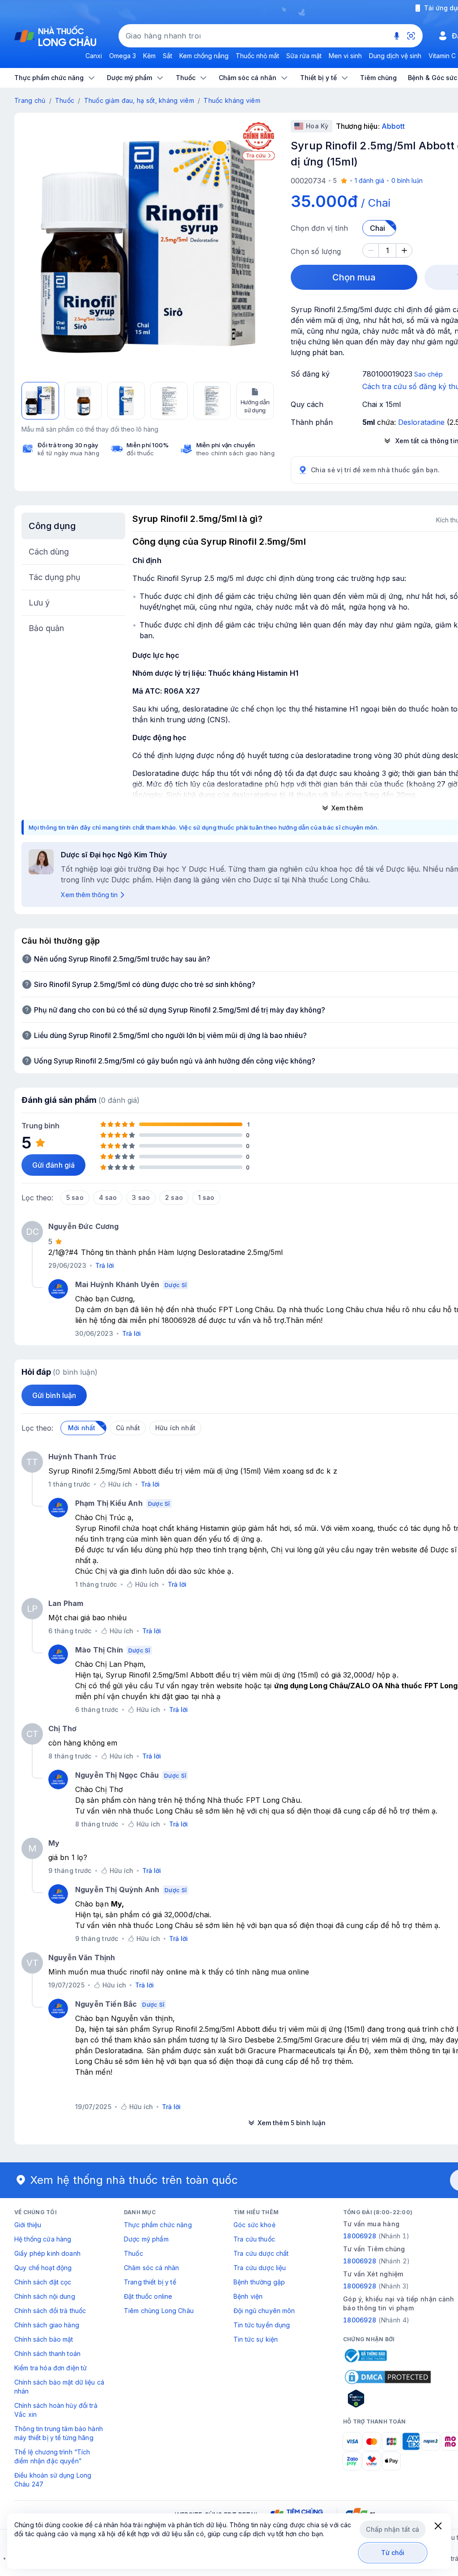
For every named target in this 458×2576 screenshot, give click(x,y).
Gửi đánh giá (53, 1165)
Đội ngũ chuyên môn (264, 2311)
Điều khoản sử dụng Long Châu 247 (53, 2480)
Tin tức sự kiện (256, 2339)
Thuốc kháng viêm (232, 100)
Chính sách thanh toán (47, 2354)
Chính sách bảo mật (44, 2339)
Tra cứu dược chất (261, 2253)
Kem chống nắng (204, 56)
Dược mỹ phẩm (146, 2239)
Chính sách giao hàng (47, 2325)
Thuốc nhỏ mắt (257, 56)
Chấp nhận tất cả (392, 2529)
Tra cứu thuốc (254, 2239)
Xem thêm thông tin (89, 895)
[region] (148, 246)
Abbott (393, 126)
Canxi (94, 56)
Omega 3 (123, 56)
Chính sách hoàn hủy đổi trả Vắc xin (56, 2410)
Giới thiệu (28, 2225)
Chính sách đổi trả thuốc (50, 2311)
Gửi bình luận (54, 1395)
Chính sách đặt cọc (43, 2282)
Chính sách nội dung (45, 2296)
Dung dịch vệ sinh (395, 56)
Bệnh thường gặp (259, 2282)
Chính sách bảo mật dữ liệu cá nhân (59, 2387)
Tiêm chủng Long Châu (159, 2311)
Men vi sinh (345, 56)
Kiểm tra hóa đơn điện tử (51, 2368)
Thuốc (65, 100)
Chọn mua (354, 277)
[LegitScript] (388, 2398)
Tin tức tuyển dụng (262, 2325)
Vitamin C (442, 56)
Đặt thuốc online (148, 2296)
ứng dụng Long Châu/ (312, 1686)
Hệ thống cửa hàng (43, 2239)
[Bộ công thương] (365, 2356)
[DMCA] (388, 2377)
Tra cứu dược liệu (260, 2268)
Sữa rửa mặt (304, 56)
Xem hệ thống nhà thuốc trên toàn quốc (134, 2180)
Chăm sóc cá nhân (151, 2268)
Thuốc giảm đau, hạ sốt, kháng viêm (139, 100)
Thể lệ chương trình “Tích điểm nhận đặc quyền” (52, 2456)
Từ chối (393, 2553)
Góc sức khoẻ (254, 2225)
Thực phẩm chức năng (158, 2225)
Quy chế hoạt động (43, 2268)
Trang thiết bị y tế (150, 2282)
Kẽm (149, 56)
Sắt (168, 56)
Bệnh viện (248, 2296)
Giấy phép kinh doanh (47, 2253)
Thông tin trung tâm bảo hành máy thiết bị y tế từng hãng (59, 2433)
